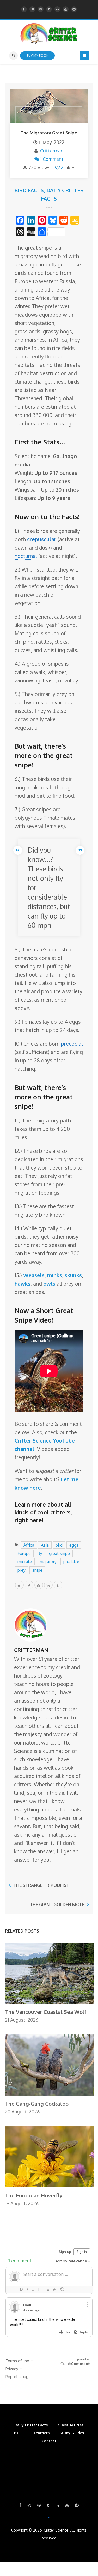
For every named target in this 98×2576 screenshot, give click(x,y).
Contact (49, 2441)
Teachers (41, 2433)
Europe (24, 1553)
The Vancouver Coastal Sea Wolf (46, 2012)
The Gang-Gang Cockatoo (37, 2104)
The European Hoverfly (34, 2195)
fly (40, 1553)
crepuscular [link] (42, 539)
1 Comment (52, 159)
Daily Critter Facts (31, 2425)
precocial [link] (72, 1044)
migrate (25, 1562)
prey (22, 1570)
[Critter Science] (49, 33)
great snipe (59, 1553)
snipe (37, 1570)
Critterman (52, 151)
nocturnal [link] (26, 556)
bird (59, 1545)
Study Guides (72, 2433)
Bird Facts (29, 190)
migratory (48, 1562)
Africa (29, 1545)
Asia (45, 1545)
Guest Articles (71, 2425)
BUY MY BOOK (37, 55)
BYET (19, 2433)
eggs (74, 1545)
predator (71, 1562)
